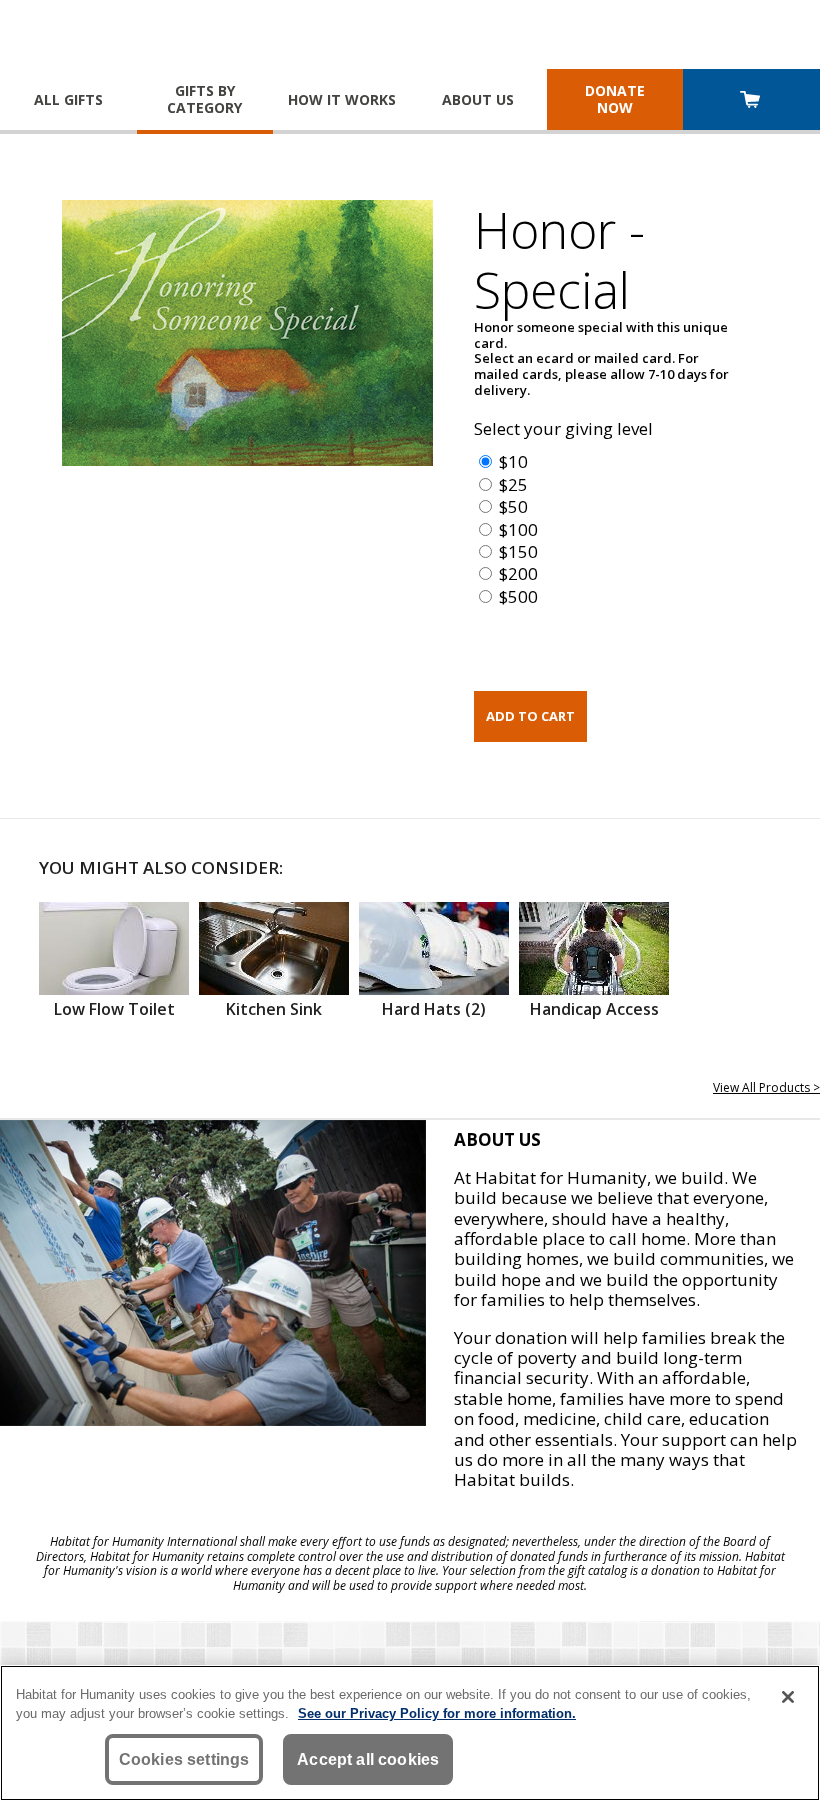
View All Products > (766, 1087)
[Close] (788, 1697)
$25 (513, 484)
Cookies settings (184, 1759)
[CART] (751, 101)
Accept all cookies (368, 1759)
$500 (518, 596)
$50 (513, 506)
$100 (518, 529)
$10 (513, 461)
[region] (410, 1733)
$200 (518, 573)
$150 (518, 551)
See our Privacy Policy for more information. (437, 1713)
